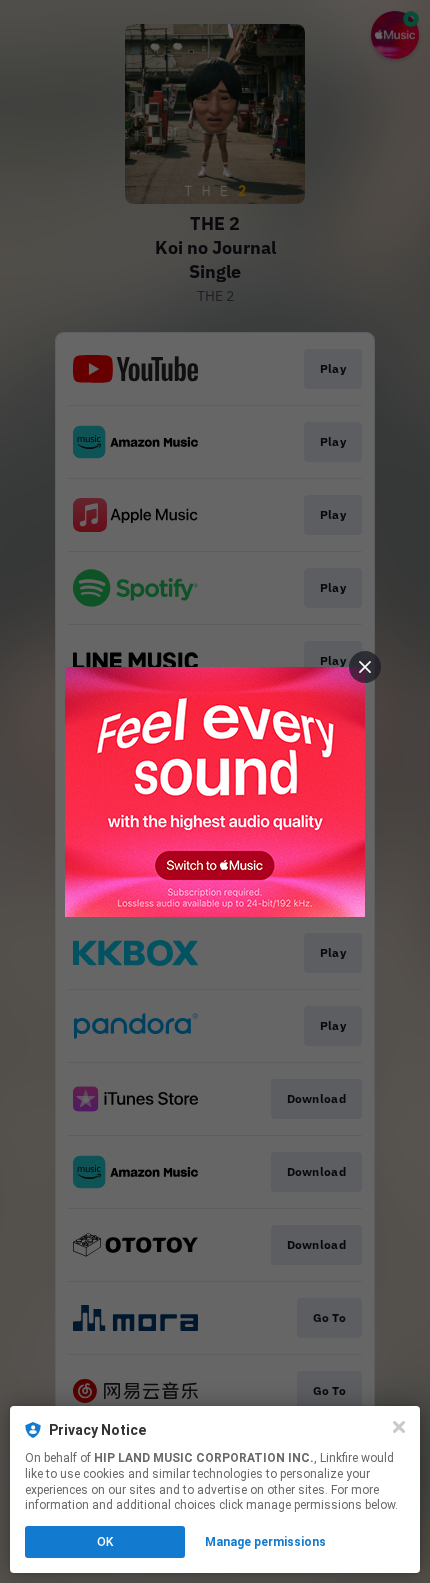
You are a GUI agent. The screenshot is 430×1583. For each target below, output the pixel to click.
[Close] (399, 1427)
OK (105, 1542)
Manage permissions (265, 1542)
